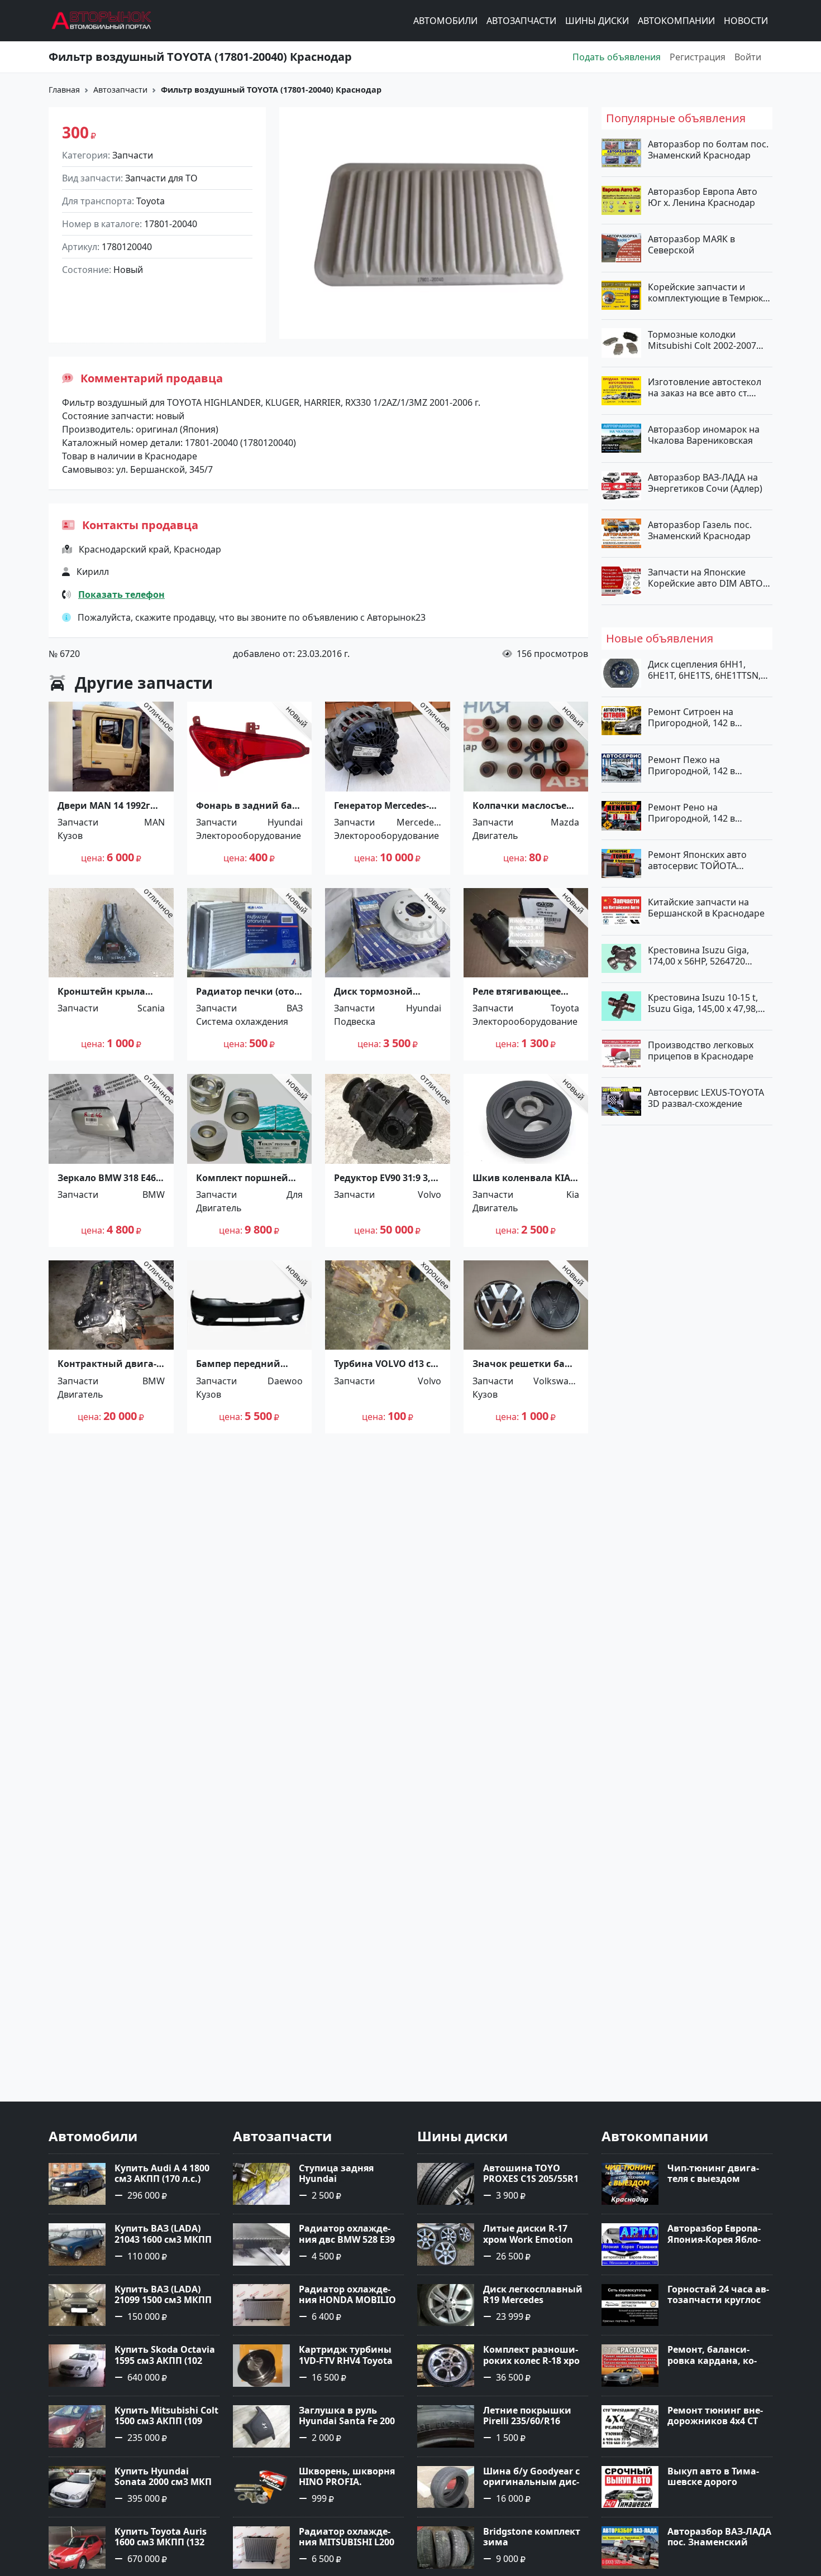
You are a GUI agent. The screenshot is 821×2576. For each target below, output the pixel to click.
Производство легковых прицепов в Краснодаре (701, 1050)
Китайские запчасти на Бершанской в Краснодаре (706, 908)
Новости (746, 21)
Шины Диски (597, 21)
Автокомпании (676, 21)
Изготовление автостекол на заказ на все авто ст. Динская (705, 387)
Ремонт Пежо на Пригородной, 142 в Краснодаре (691, 765)
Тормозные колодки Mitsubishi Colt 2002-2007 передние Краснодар (702, 339)
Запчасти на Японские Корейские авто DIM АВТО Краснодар (705, 578)
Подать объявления (617, 57)
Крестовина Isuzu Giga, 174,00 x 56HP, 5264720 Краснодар (698, 955)
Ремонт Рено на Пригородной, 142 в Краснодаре (691, 812)
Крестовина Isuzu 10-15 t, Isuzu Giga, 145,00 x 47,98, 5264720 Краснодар (703, 1002)
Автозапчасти (521, 21)
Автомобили (445, 21)
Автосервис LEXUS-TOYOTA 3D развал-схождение (706, 1098)
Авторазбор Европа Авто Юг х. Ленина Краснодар (703, 197)
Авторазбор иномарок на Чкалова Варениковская (704, 435)
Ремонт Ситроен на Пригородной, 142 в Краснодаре (691, 717)
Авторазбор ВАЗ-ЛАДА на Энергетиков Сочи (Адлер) (705, 482)
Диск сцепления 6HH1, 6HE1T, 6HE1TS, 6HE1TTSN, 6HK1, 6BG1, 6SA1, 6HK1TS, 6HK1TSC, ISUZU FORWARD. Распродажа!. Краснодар (706, 670)
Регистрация (698, 57)
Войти (748, 57)
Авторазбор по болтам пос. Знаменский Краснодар (708, 150)
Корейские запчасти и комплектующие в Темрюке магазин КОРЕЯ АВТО (708, 292)
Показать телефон (121, 594)
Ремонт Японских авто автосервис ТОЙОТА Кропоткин (697, 860)
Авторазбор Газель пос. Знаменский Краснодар (700, 530)
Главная (64, 90)
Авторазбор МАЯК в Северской (691, 244)
